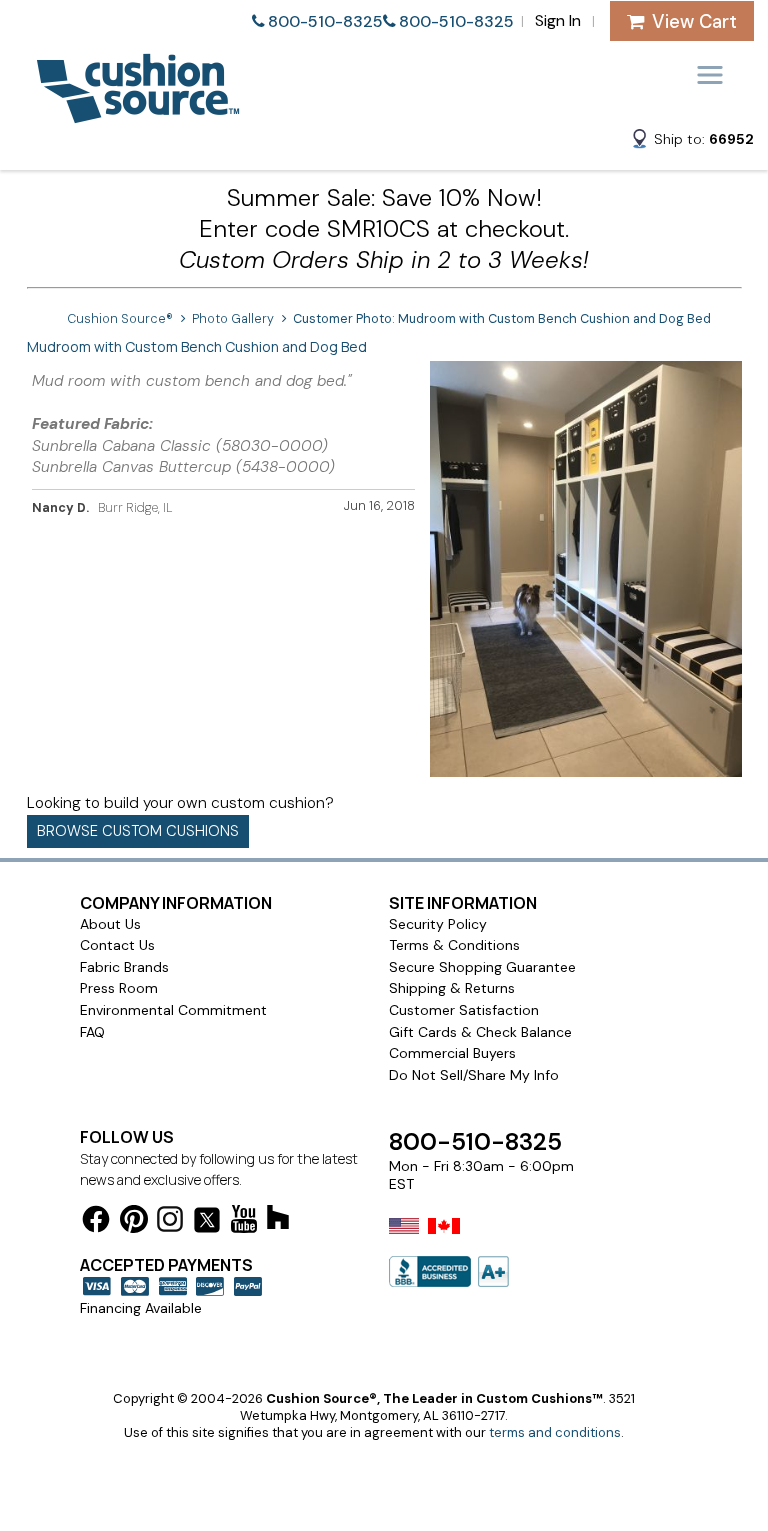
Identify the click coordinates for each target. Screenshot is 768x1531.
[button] (692, 142)
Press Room (119, 988)
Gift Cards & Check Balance (480, 1032)
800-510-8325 (325, 21)
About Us (110, 924)
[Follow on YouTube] (244, 1222)
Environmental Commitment (173, 1010)
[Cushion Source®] (138, 113)
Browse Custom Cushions (138, 831)
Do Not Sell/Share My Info (474, 1075)
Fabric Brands (124, 967)
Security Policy (438, 924)
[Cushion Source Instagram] (170, 1222)
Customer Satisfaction (464, 1010)
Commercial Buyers (452, 1053)
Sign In (558, 20)
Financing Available (141, 1308)
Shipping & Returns (452, 988)
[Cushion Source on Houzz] (278, 1220)
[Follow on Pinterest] (134, 1222)
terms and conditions (555, 1432)
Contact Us (117, 945)
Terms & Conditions (454, 945)
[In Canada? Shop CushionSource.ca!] (444, 1239)
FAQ (92, 1032)
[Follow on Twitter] (207, 1223)
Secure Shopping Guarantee (482, 967)
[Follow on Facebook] (96, 1222)
